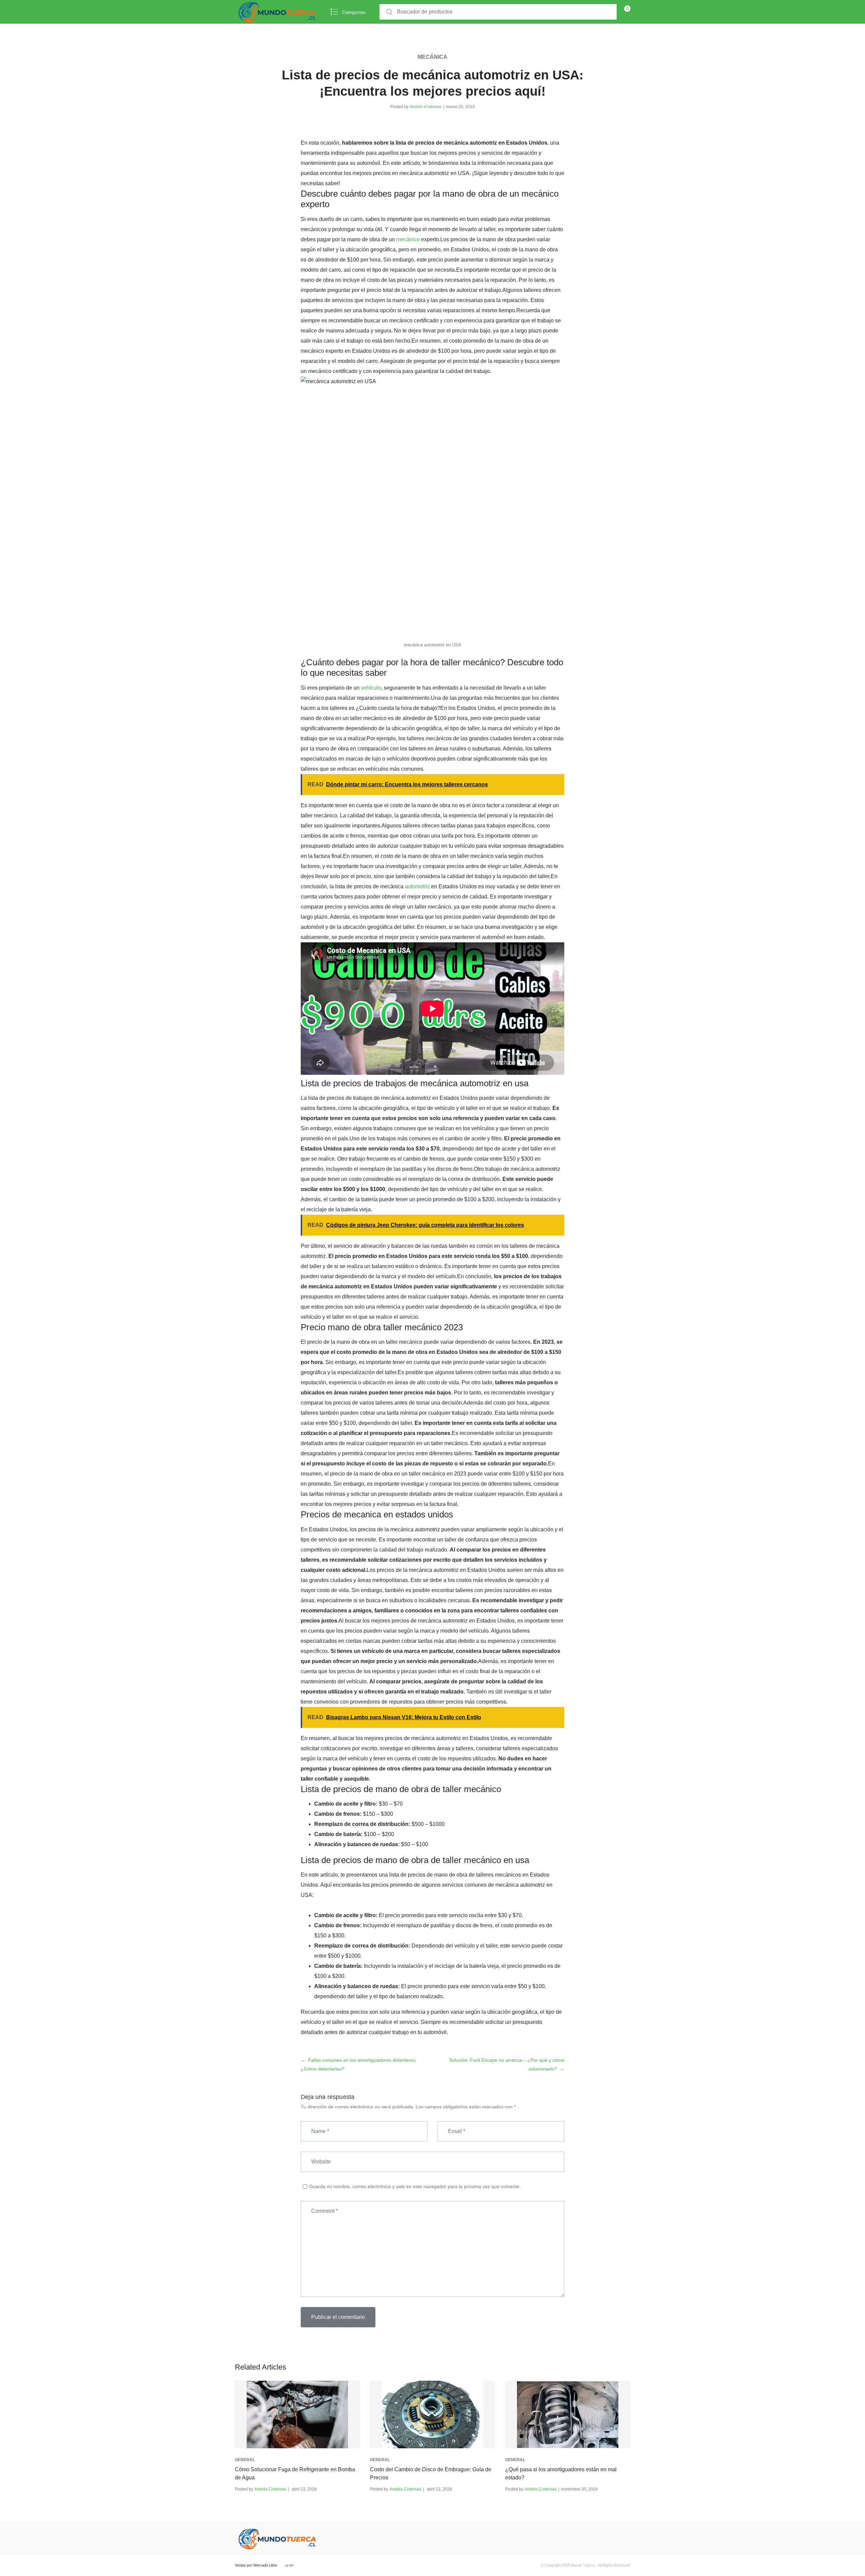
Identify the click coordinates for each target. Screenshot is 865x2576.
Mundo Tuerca (583, 2565)
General (245, 2460)
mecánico (408, 239)
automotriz (417, 886)
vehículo (371, 688)
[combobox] (498, 12)
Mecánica (432, 57)
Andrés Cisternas (426, 107)
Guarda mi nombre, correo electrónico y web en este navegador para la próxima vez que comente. (415, 2186)
